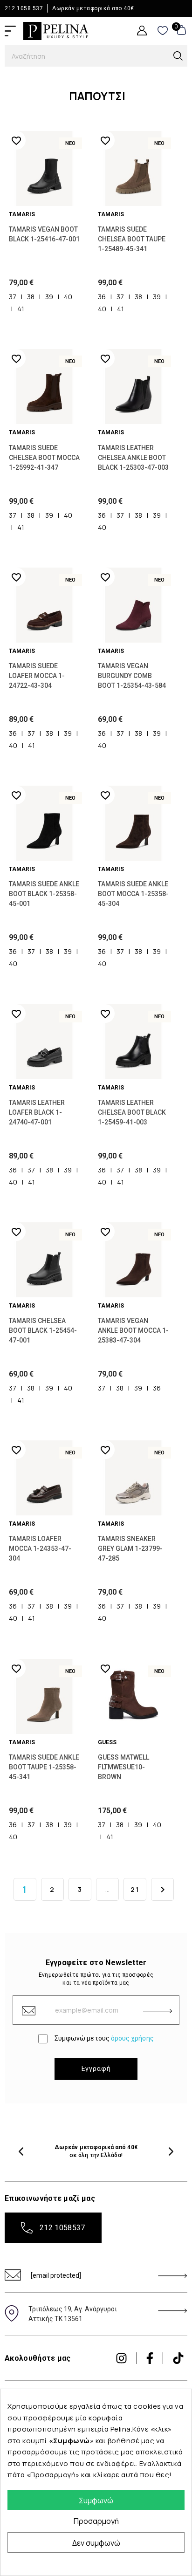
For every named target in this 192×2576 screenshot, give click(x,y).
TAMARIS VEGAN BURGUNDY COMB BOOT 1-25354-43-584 (132, 676)
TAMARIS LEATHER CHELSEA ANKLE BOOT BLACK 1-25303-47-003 (133, 458)
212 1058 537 (24, 8)
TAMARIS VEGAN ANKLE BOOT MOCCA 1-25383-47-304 (133, 1330)
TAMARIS (22, 214)
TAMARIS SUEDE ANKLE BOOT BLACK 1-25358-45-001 (44, 894)
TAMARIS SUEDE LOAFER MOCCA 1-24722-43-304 (37, 676)
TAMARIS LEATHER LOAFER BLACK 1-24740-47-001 (37, 1112)
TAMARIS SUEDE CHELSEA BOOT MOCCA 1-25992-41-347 (44, 458)
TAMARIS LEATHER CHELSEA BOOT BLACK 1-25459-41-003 (132, 1112)
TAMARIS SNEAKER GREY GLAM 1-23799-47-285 (130, 1548)
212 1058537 (62, 2228)
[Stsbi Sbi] (121, 2358)
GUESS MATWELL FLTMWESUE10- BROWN (123, 1767)
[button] (21, 2151)
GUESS (107, 1742)
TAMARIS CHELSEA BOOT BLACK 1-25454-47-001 (43, 1330)
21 (135, 1889)
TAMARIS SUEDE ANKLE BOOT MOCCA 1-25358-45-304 (133, 894)
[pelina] (56, 30)
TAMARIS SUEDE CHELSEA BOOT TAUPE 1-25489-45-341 (132, 239)
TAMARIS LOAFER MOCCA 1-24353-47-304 (40, 1548)
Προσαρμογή (96, 2521)
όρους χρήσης (132, 2038)
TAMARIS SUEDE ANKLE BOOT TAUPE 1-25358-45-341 (44, 1767)
